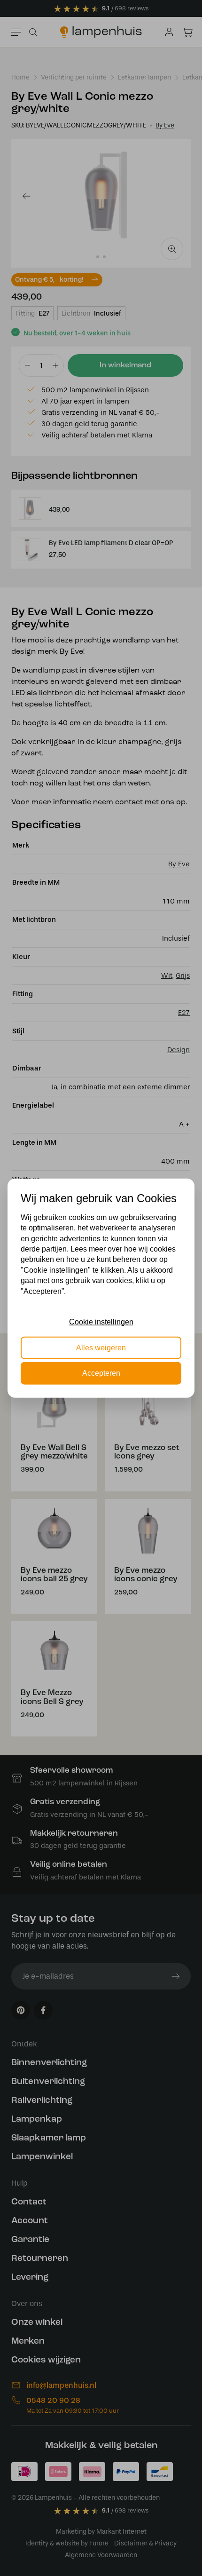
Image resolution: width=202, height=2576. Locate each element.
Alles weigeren (101, 1347)
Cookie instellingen (101, 1322)
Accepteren (101, 1373)
